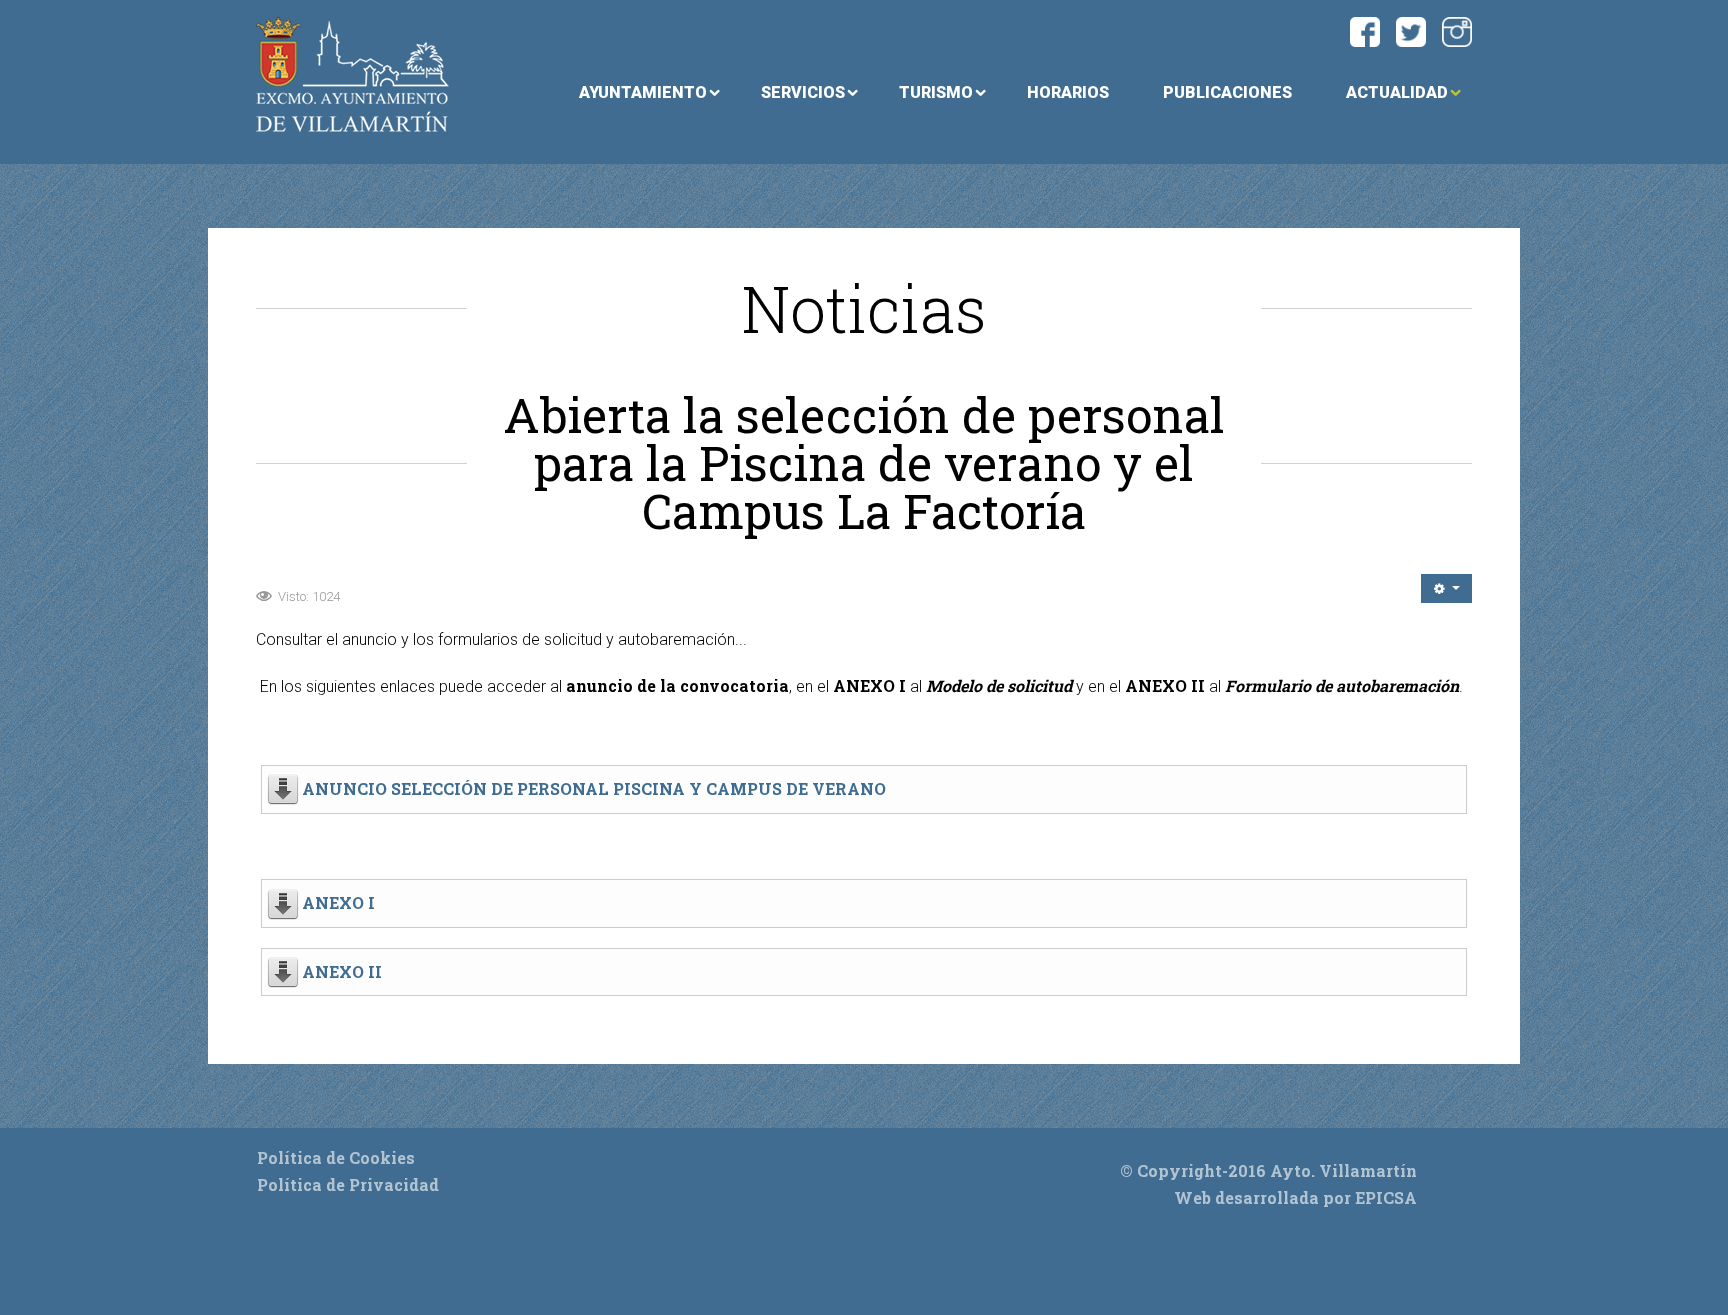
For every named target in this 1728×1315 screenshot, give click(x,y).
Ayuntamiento (643, 92)
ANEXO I (338, 902)
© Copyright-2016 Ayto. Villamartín (1268, 1170)
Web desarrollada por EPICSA (1295, 1197)
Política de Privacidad (348, 1184)
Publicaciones (1227, 92)
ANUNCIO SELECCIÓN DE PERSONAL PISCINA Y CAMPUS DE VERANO (594, 788)
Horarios (1068, 92)
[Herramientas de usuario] (1446, 588)
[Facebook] (1365, 29)
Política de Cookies (336, 1157)
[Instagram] (1457, 29)
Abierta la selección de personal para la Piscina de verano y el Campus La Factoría (864, 463)
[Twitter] (1411, 29)
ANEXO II (342, 971)
